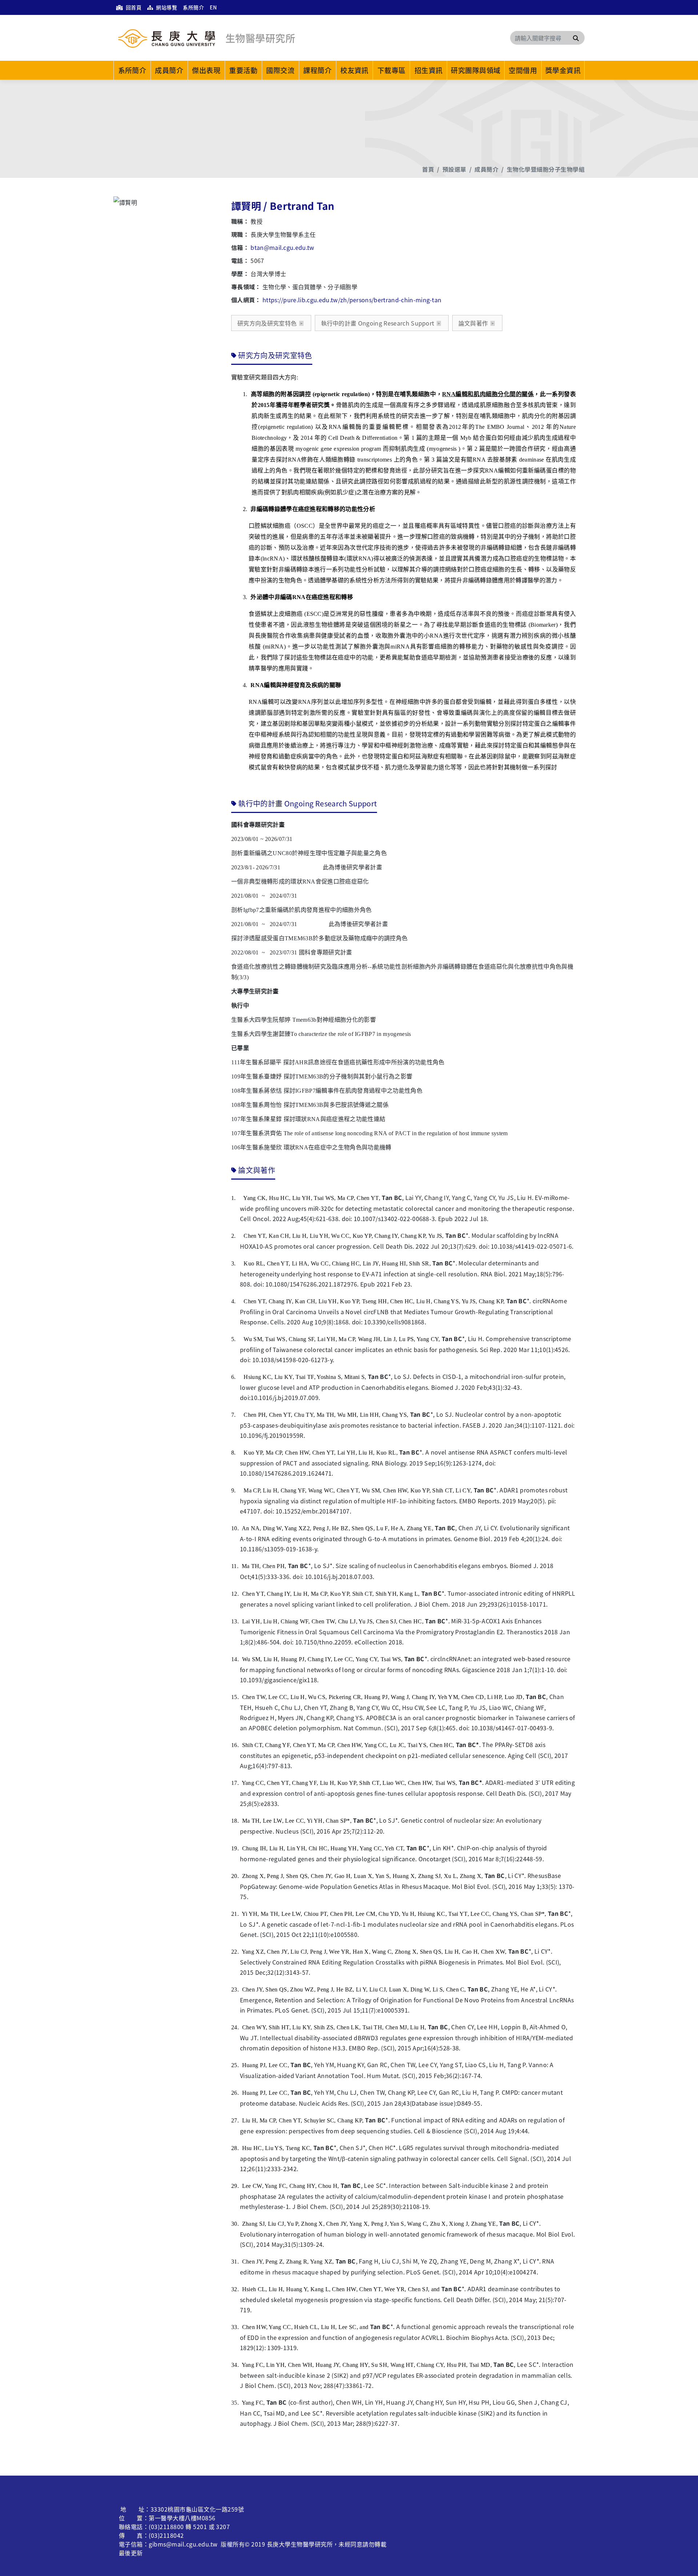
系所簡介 (193, 7)
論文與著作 (473, 323)
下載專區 (392, 70)
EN (213, 7)
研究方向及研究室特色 (267, 323)
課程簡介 (317, 70)
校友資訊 (354, 70)
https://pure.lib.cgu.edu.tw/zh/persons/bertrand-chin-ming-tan (352, 300)
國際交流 (280, 70)
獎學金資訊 (563, 70)
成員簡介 (169, 70)
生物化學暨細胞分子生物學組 (546, 169)
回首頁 (133, 7)
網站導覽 (166, 7)
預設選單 (454, 169)
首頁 (428, 169)
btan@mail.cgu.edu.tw (282, 247)
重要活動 (243, 70)
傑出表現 (206, 70)
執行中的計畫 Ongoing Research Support (378, 323)
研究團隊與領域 (476, 70)
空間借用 (523, 70)
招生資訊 (429, 70)
